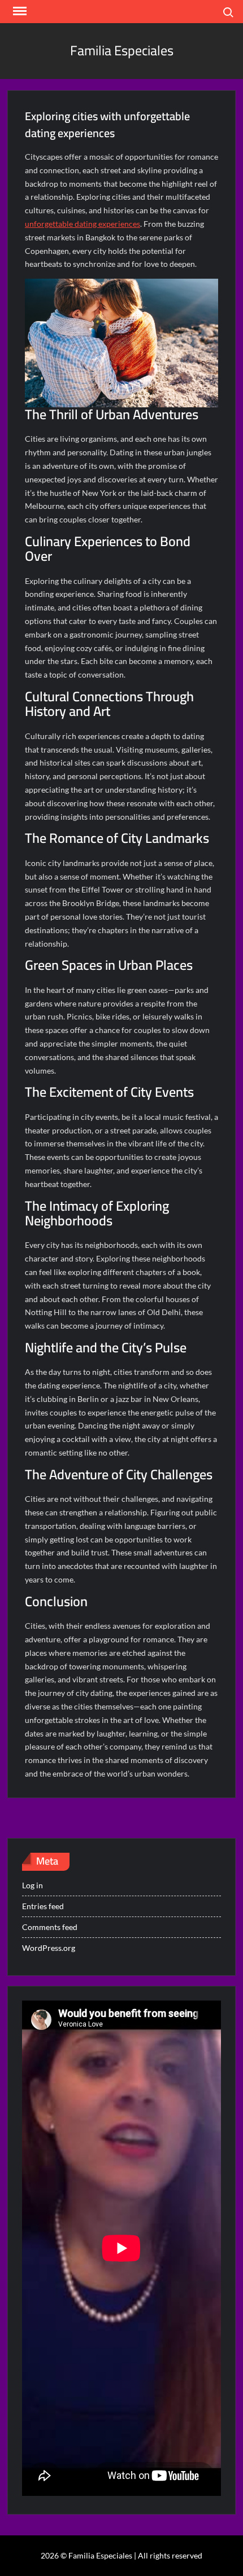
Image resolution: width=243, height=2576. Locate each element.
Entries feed (43, 1906)
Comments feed (50, 1927)
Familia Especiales (122, 50)
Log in (32, 1885)
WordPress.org (49, 1948)
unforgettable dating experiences (83, 224)
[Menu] (19, 11)
